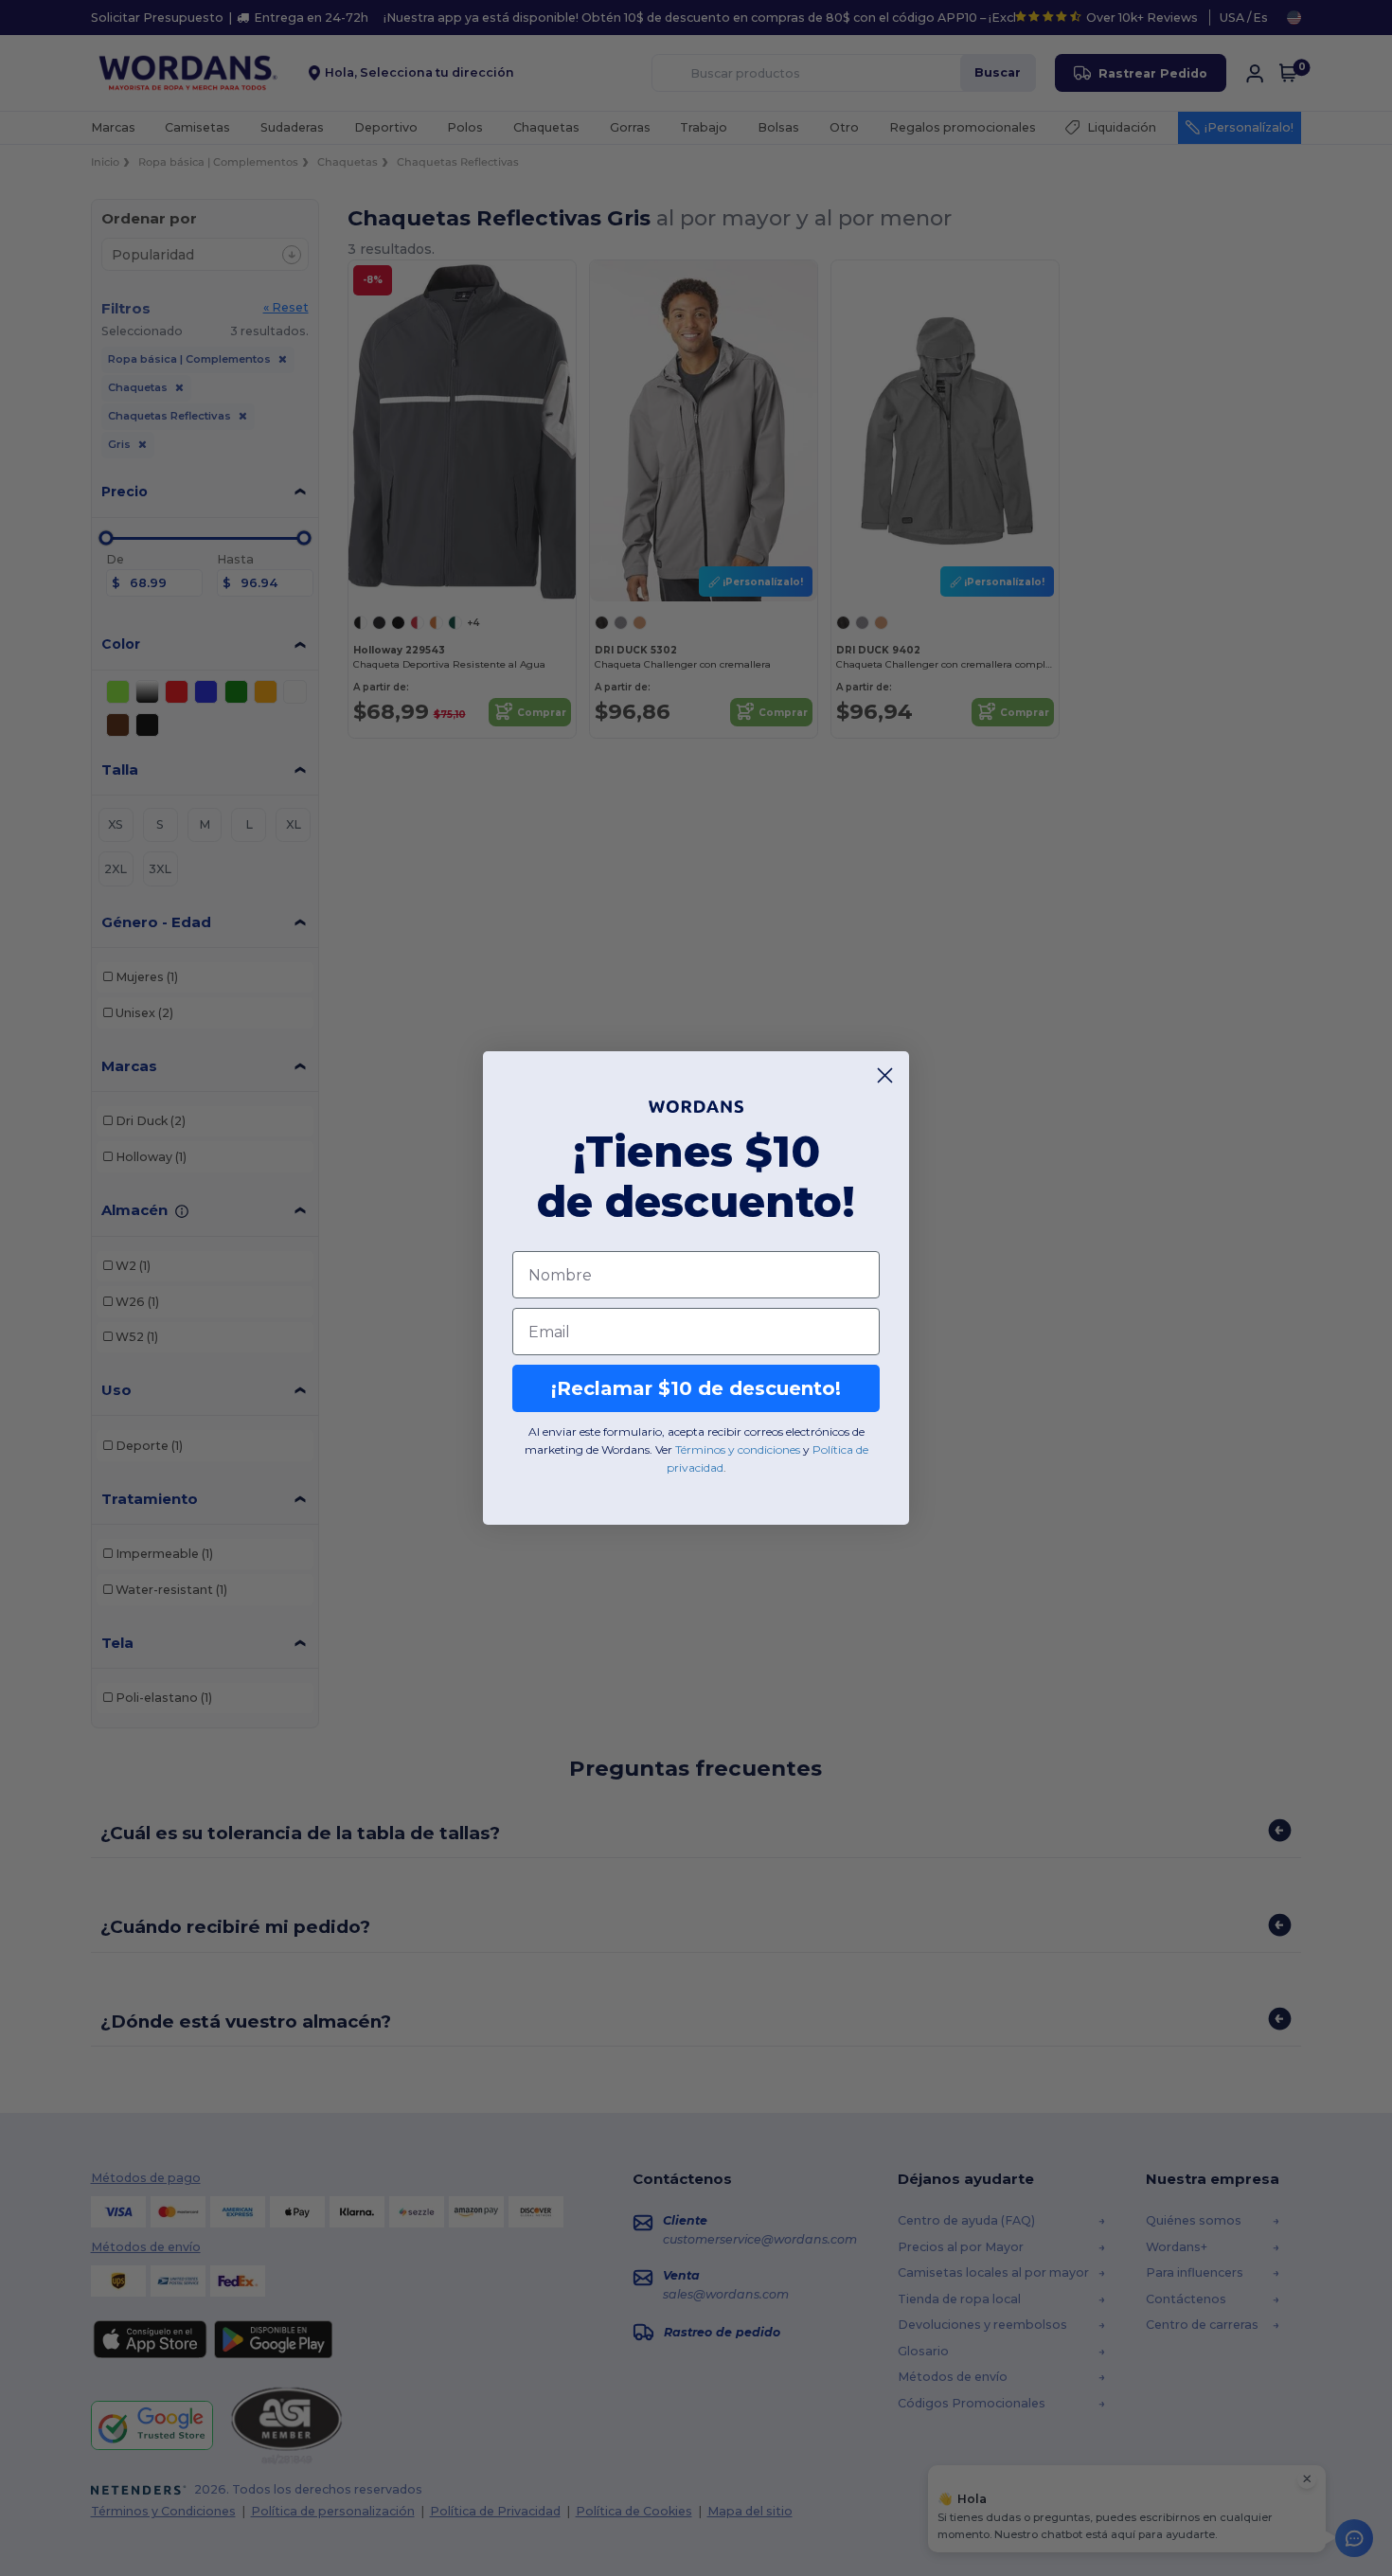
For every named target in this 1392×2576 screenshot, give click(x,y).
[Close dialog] (885, 1075)
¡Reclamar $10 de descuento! (696, 1388)
